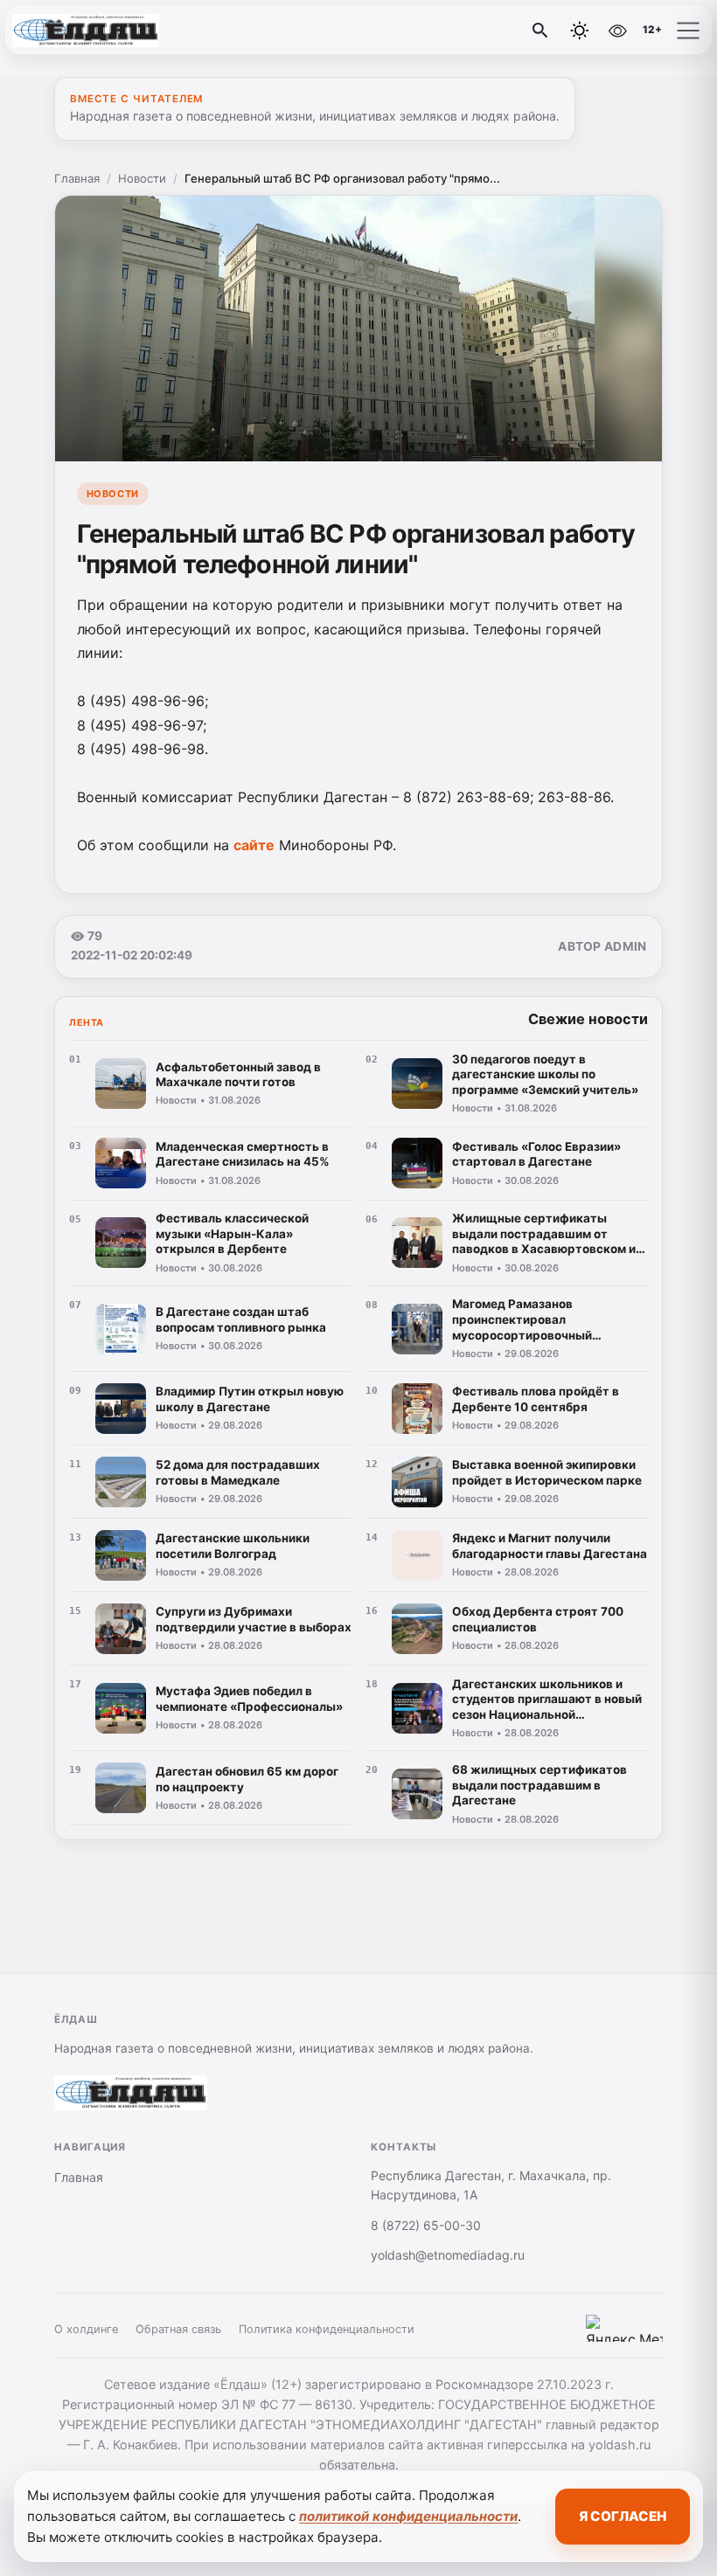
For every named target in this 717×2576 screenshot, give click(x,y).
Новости (142, 178)
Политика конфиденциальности (327, 2329)
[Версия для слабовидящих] (617, 31)
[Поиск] (540, 31)
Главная (77, 178)
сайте (254, 845)
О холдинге (86, 2329)
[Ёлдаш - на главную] (86, 31)
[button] (688, 31)
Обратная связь (178, 2329)
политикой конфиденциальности (408, 2516)
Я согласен (623, 2516)
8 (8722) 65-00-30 (426, 2225)
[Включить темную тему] (580, 31)
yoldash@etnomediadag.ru (448, 2255)
